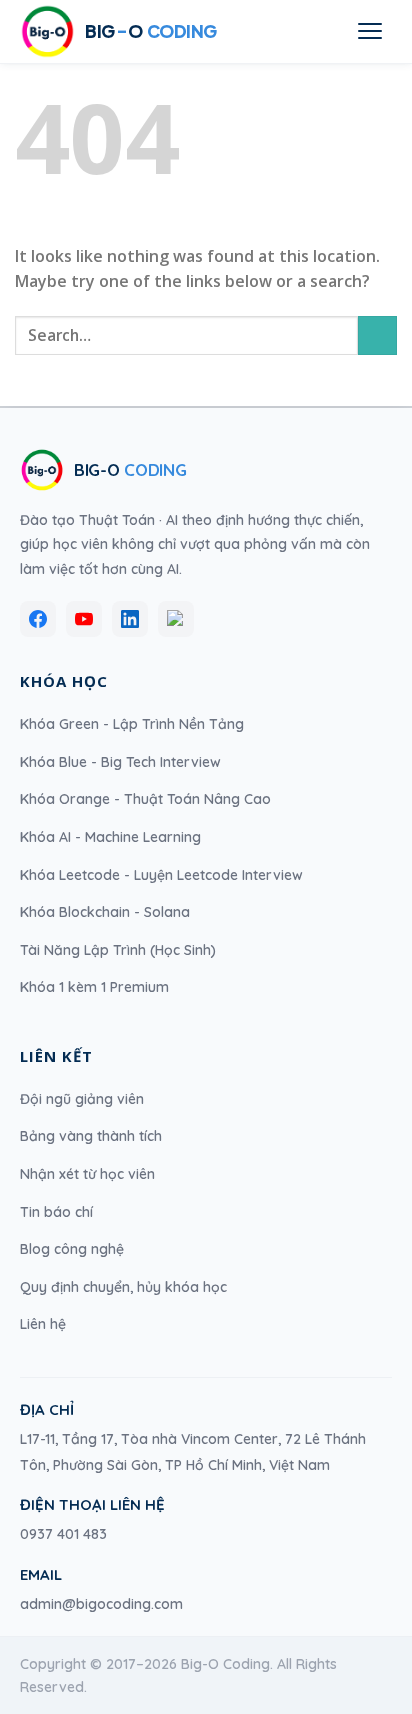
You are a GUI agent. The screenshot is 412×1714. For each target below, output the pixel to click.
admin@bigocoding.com (101, 1604)
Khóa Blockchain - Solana (105, 912)
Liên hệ (43, 1324)
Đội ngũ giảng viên (82, 1099)
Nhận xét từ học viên (87, 1174)
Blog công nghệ (72, 1249)
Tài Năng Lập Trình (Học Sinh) (118, 950)
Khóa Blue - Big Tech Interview (120, 762)
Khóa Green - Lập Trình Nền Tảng (132, 724)
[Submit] (377, 335)
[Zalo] (176, 619)
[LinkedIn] (130, 619)
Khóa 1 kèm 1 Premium (94, 987)
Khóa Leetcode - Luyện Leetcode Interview (161, 875)
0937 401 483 (63, 1534)
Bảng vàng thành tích (91, 1136)
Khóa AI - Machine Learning (110, 837)
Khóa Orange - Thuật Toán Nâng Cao (145, 799)
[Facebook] (38, 619)
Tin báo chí (56, 1212)
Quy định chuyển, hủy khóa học (123, 1287)
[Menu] (370, 31)
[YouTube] (84, 619)
